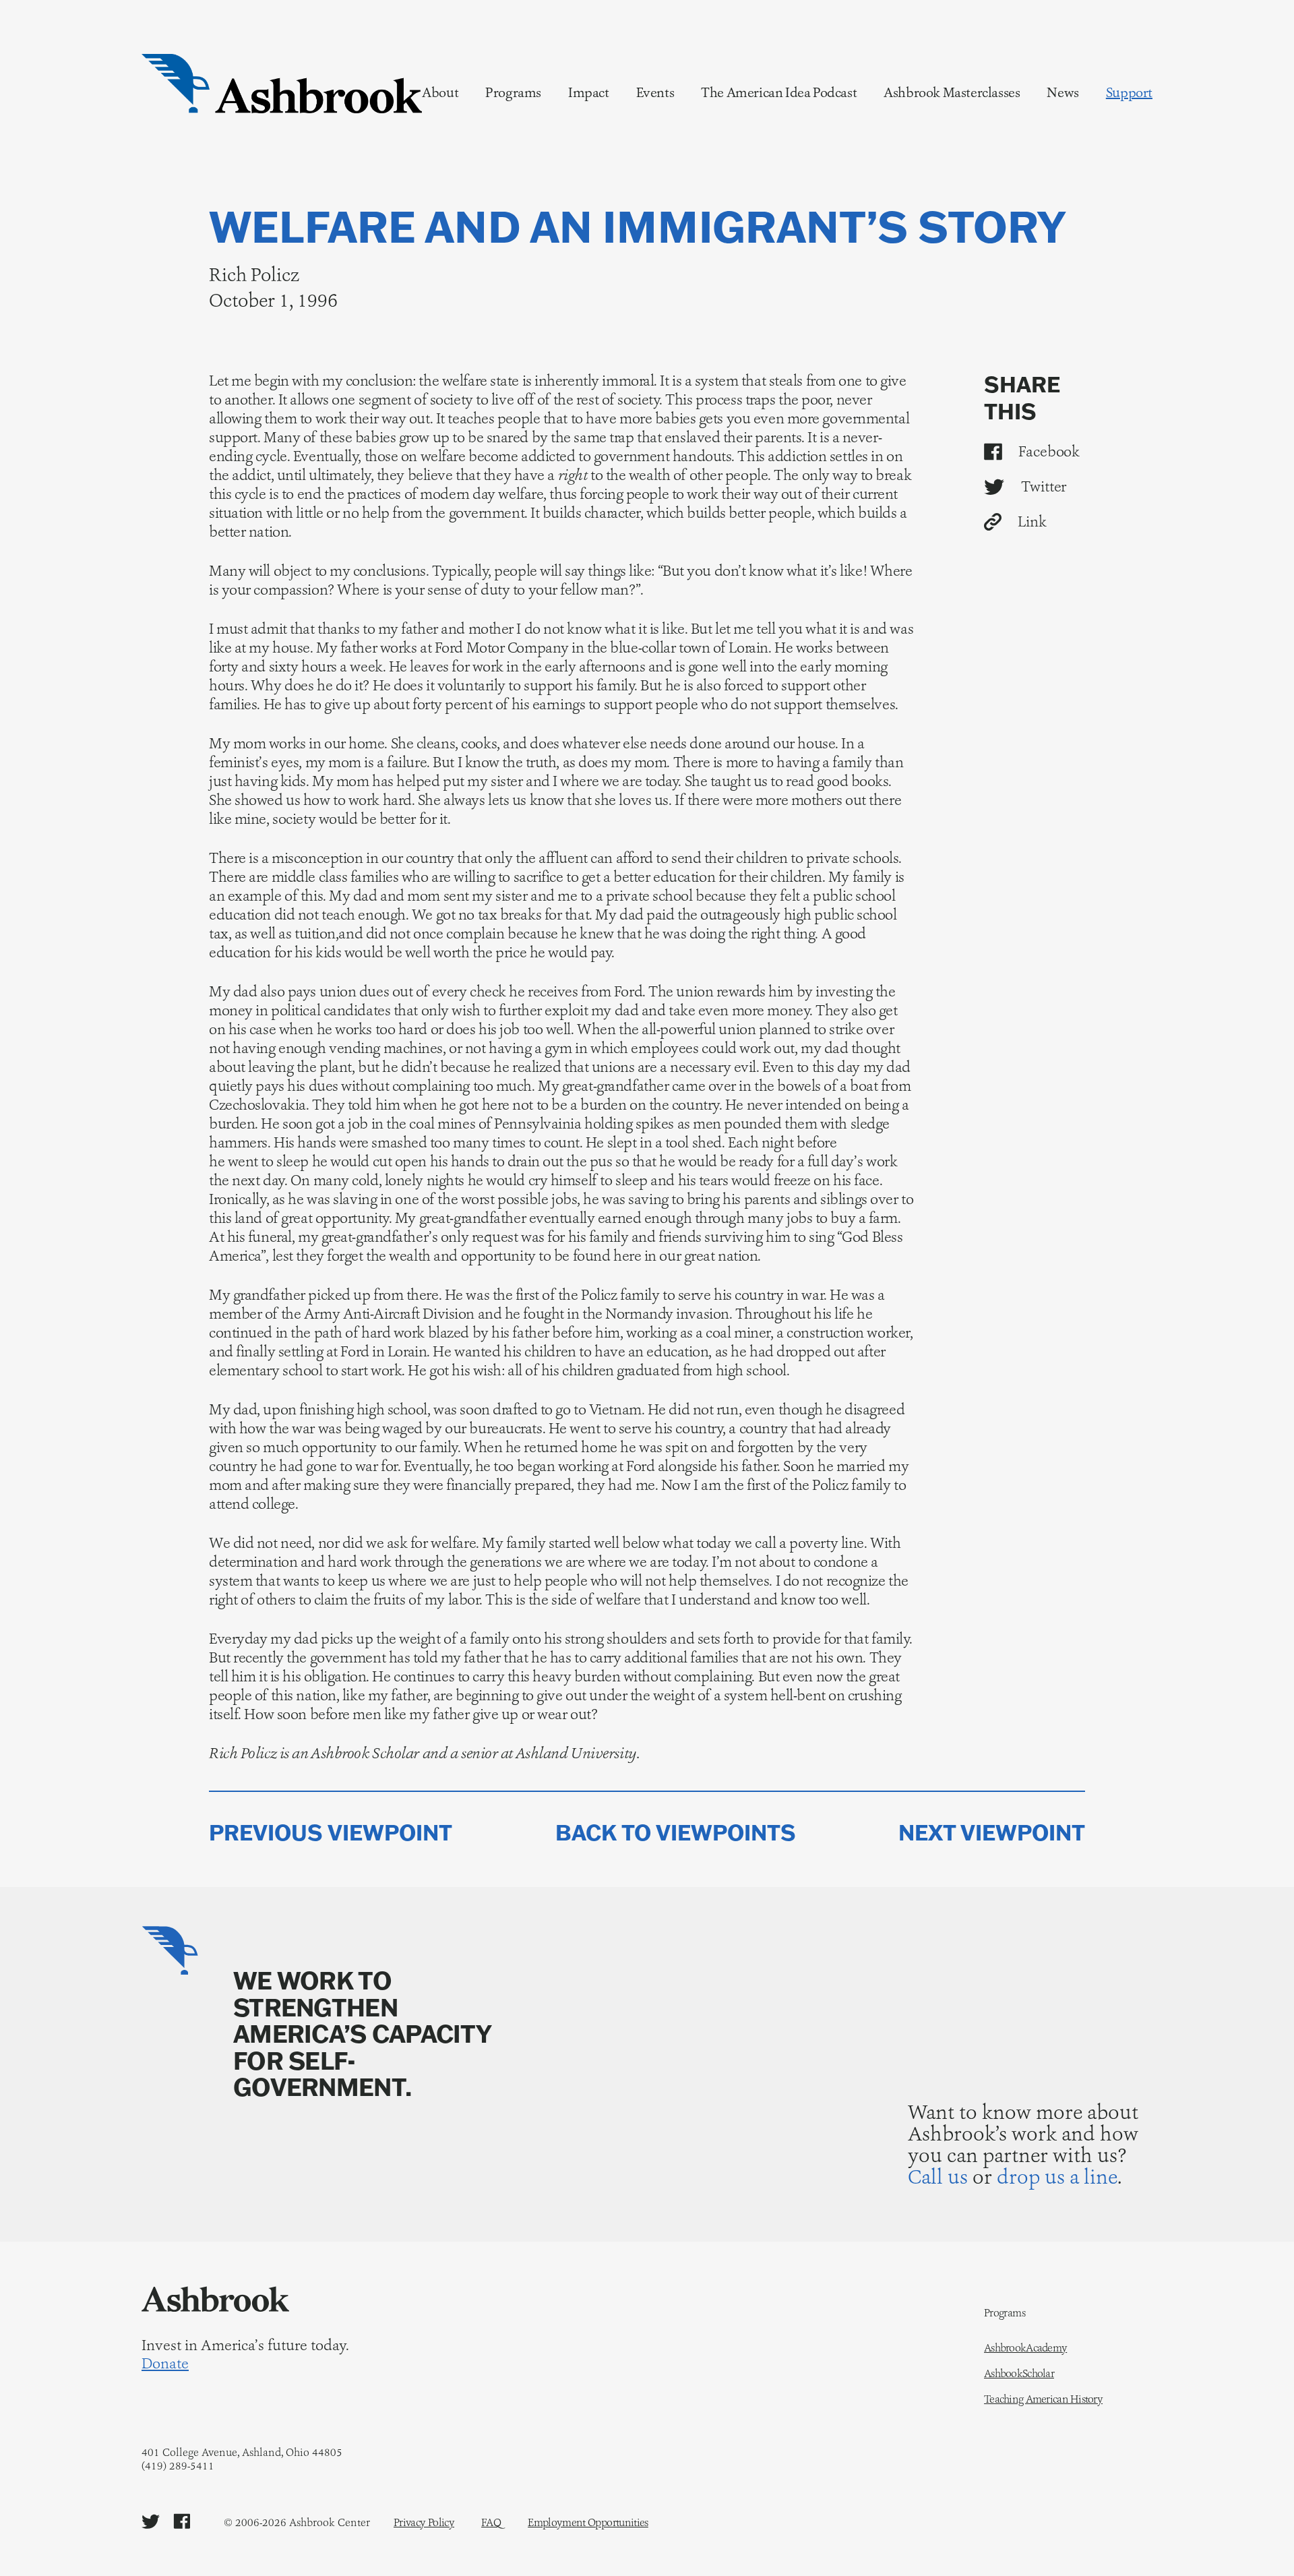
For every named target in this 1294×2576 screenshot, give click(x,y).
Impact (589, 92)
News (1062, 92)
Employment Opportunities (588, 2522)
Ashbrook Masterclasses (952, 92)
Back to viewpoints (676, 1833)
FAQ (491, 2522)
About (440, 92)
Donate (165, 2364)
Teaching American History (1043, 2399)
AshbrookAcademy (1025, 2348)
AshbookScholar (1019, 2374)
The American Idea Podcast (779, 92)
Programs (513, 92)
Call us (938, 2177)
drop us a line (1057, 2177)
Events (655, 92)
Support (1129, 92)
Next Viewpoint (992, 1833)
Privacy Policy (424, 2522)
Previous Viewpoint (331, 1833)
